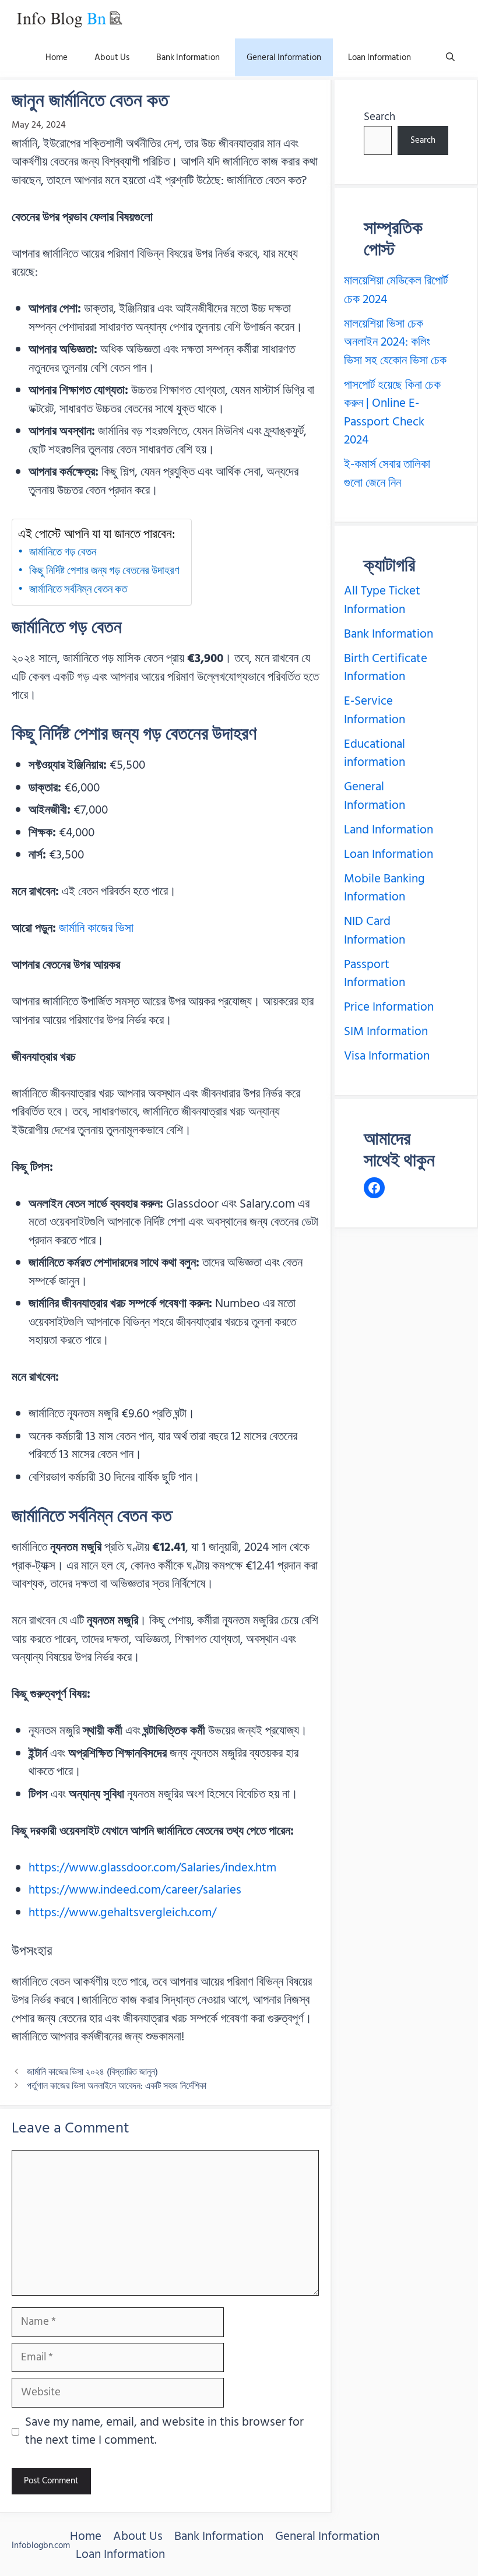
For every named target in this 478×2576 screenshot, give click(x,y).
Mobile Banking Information (384, 888)
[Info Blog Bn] (69, 19)
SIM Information (386, 1032)
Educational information (375, 754)
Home (57, 57)
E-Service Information (375, 710)
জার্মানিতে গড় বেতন (63, 552)
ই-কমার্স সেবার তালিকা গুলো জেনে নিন (387, 474)
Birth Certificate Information (386, 668)
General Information (284, 57)
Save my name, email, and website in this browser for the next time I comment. (164, 2432)
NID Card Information (375, 931)
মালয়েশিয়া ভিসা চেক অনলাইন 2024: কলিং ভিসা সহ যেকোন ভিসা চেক (395, 342)
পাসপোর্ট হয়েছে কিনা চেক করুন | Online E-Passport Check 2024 (392, 413)
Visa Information (387, 1056)
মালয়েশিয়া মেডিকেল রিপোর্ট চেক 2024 (396, 290)
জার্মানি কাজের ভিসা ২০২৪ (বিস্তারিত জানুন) (92, 2072)
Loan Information (379, 57)
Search (379, 117)
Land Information (389, 830)
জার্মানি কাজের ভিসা (96, 928)
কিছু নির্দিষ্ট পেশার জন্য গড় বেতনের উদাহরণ (104, 571)
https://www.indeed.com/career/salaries (135, 1890)
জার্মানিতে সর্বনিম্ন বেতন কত (78, 589)
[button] (450, 57)
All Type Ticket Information (382, 600)
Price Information (389, 1007)
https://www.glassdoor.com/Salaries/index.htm (152, 1868)
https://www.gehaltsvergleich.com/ (122, 1913)
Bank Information (188, 57)
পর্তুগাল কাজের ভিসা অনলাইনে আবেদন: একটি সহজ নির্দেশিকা (117, 2086)
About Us (112, 57)
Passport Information (375, 974)
